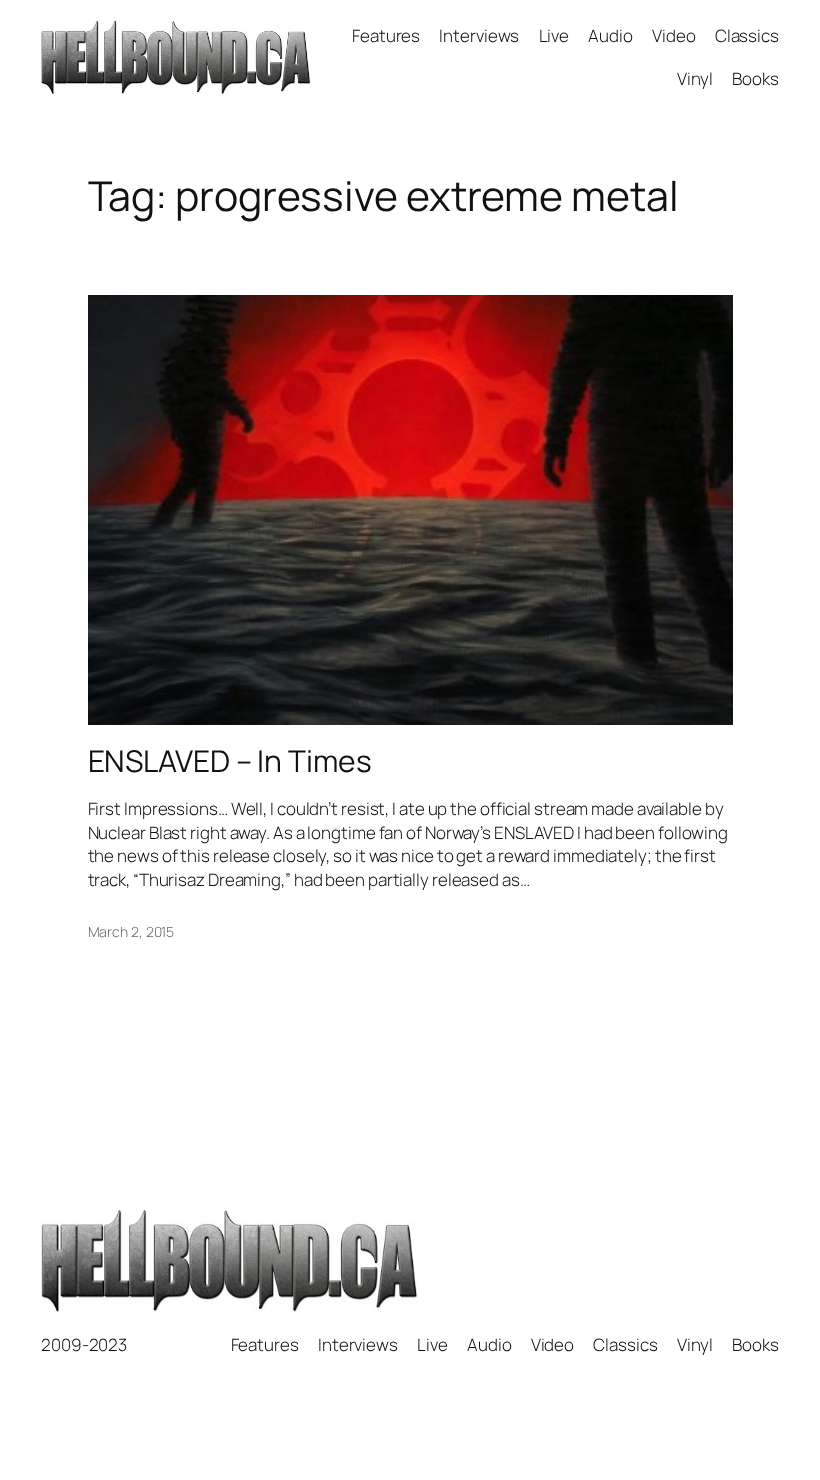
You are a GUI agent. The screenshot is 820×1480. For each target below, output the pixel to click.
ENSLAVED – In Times (230, 761)
